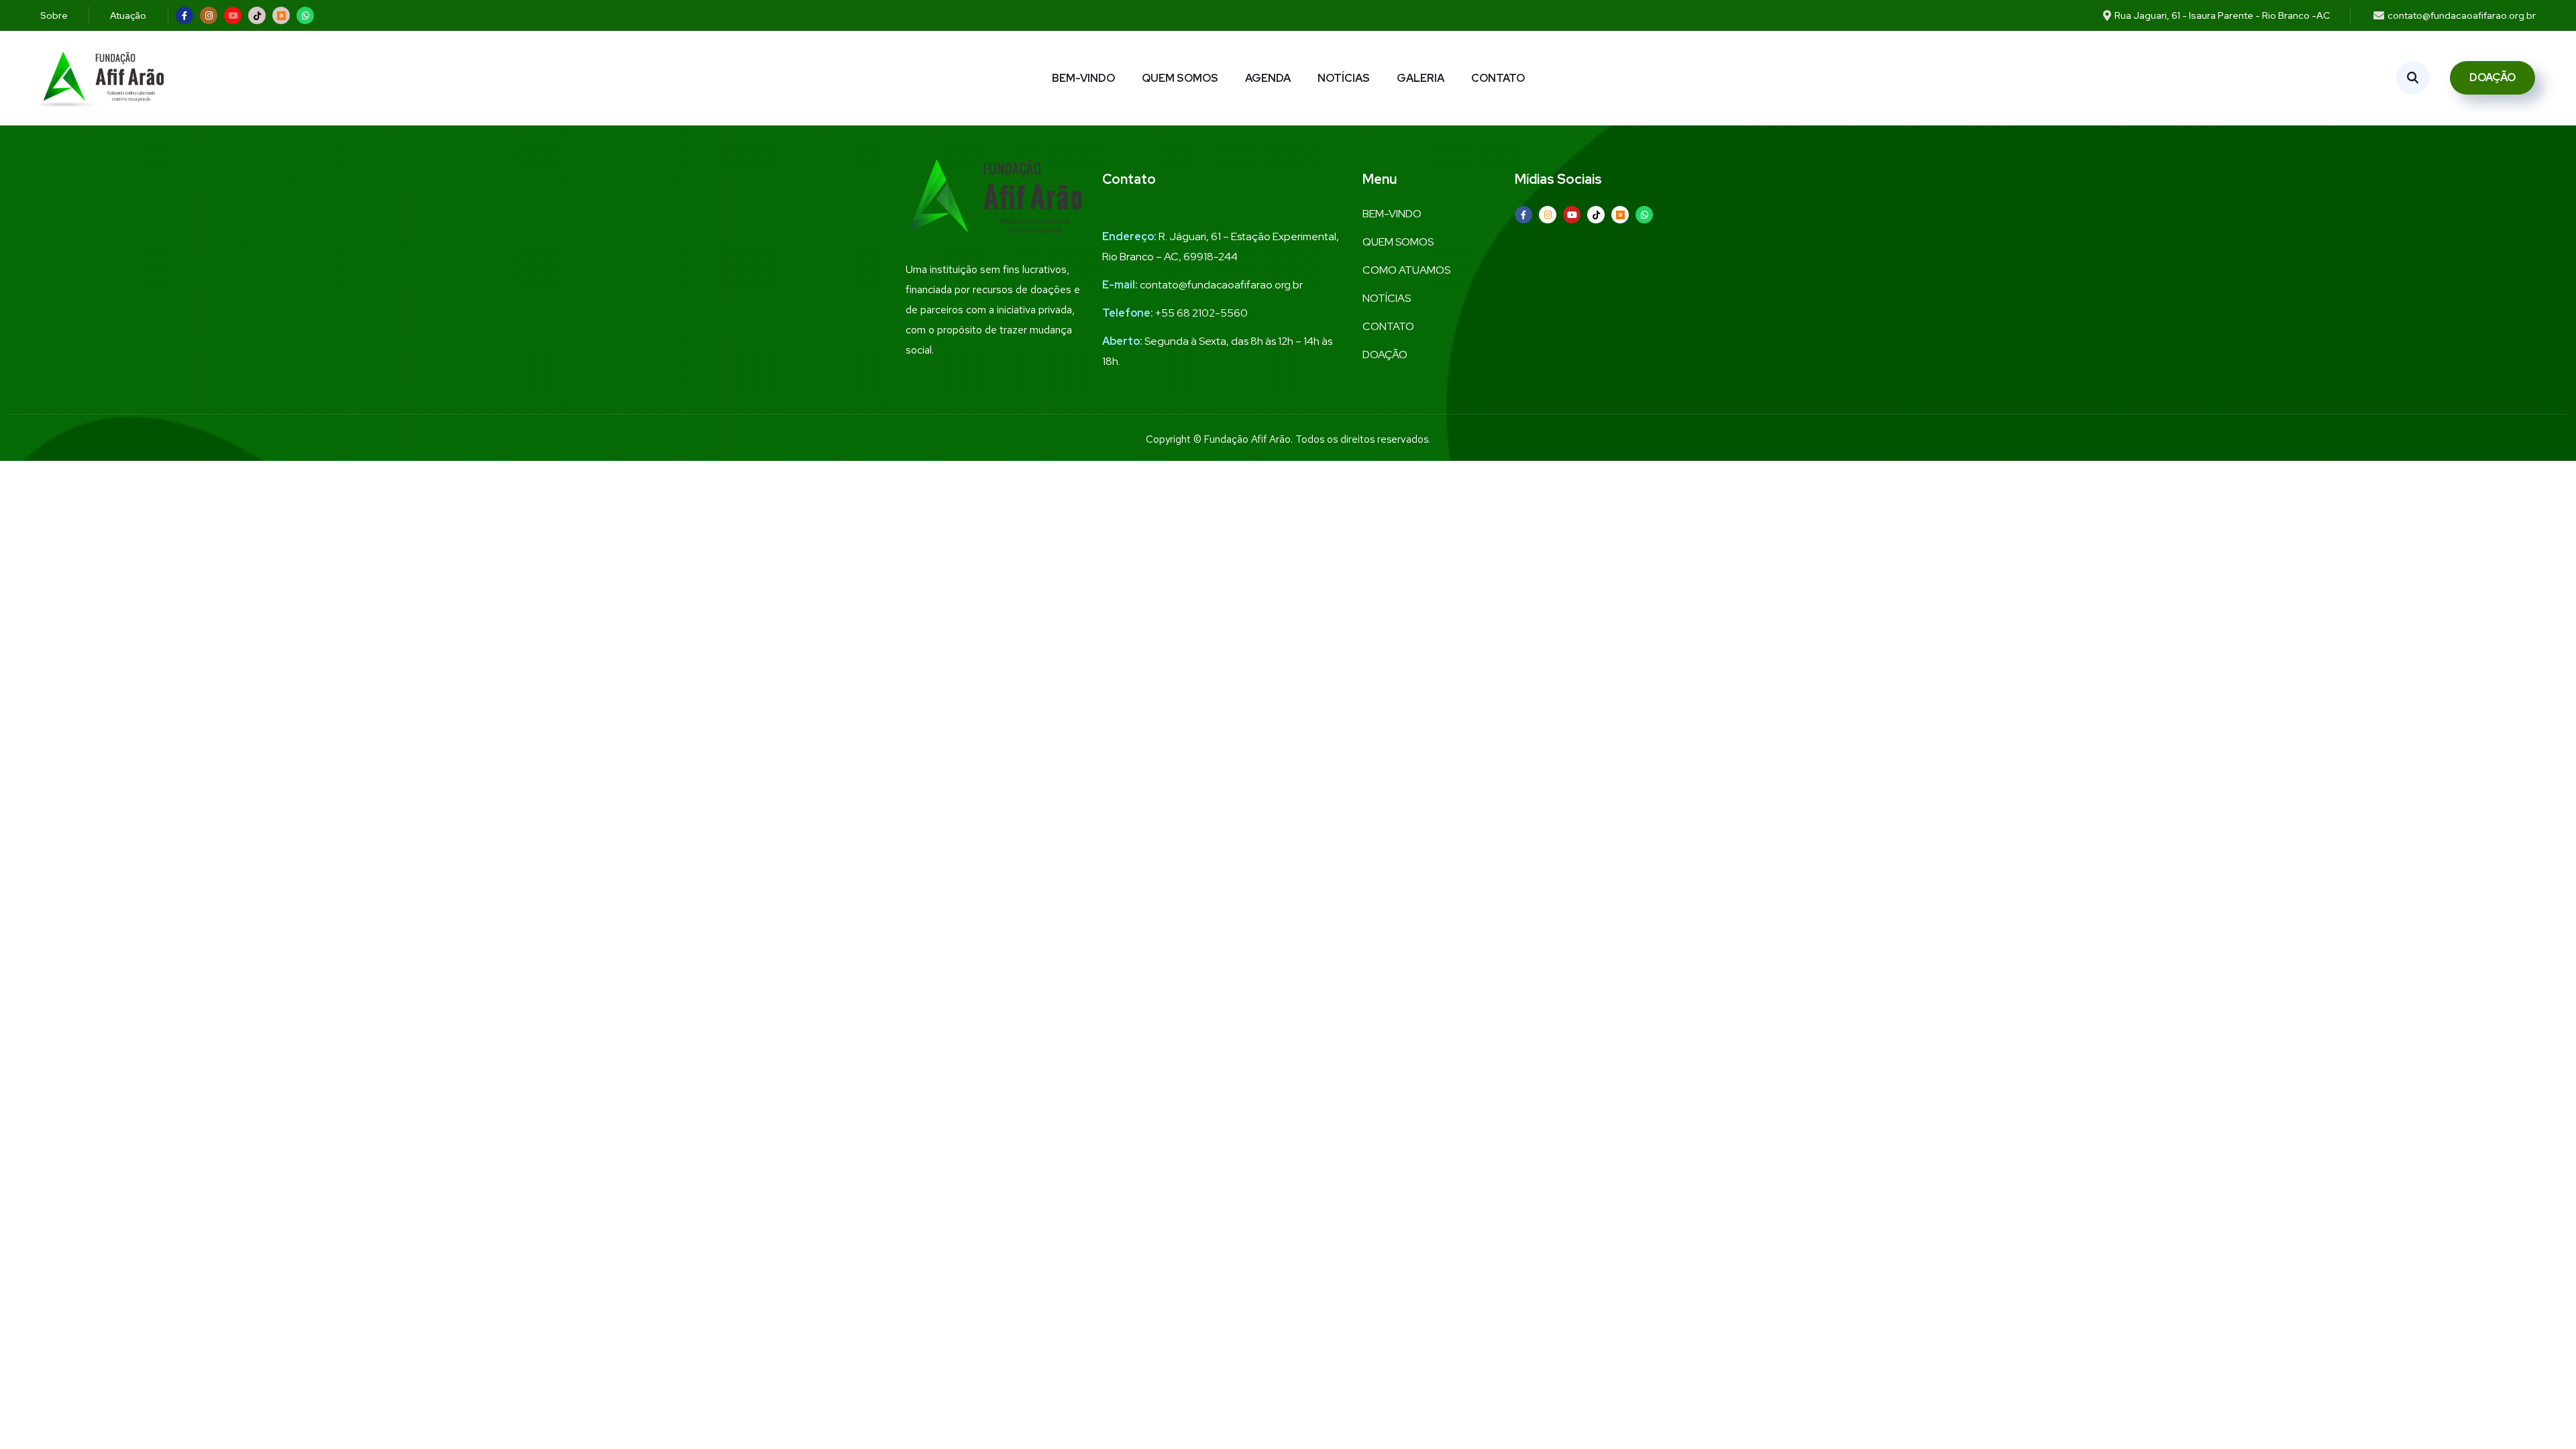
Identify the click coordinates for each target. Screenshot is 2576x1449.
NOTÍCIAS (1344, 78)
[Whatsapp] (305, 15)
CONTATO (1498, 78)
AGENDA (1268, 78)
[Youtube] (233, 15)
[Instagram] (209, 15)
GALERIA (1420, 78)
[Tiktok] (257, 15)
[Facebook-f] (184, 15)
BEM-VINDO (1083, 78)
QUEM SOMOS (1180, 78)
